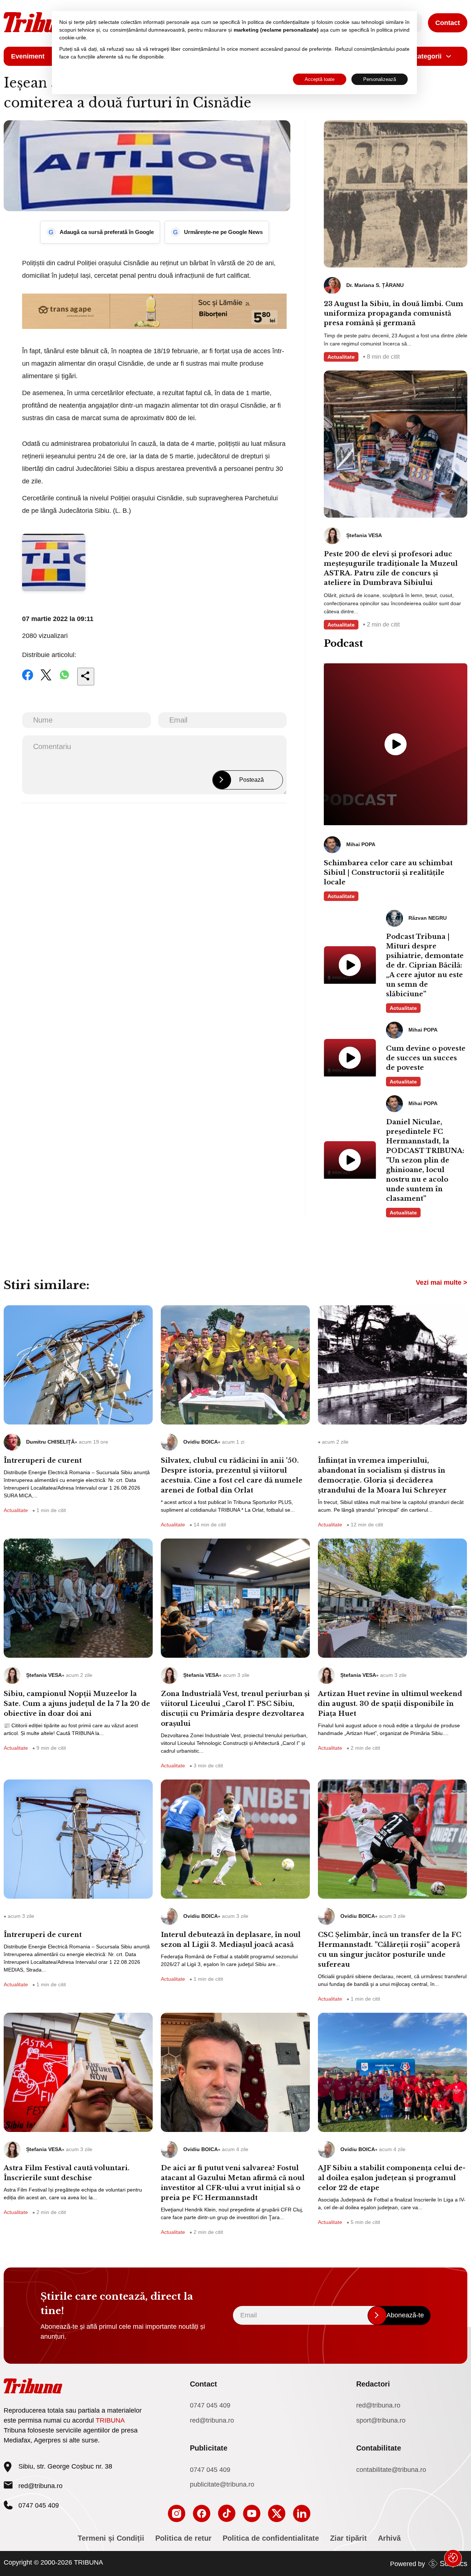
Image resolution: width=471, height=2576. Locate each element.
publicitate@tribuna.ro (222, 2484)
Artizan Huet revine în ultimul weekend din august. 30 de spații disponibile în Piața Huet (390, 1704)
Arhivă (389, 2538)
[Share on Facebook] (28, 680)
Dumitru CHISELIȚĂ (50, 1442)
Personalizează (380, 79)
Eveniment (28, 56)
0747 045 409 (210, 2405)
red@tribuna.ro (40, 2486)
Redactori (373, 2384)
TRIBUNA (110, 2420)
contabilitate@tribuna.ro (391, 2470)
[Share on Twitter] (46, 680)
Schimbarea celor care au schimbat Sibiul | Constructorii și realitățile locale (388, 873)
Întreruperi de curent (43, 1461)
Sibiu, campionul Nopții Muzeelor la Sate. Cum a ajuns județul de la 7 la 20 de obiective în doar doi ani (77, 1704)
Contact (448, 23)
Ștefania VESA (44, 1675)
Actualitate (341, 357)
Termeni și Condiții (111, 2538)
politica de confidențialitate (279, 22)
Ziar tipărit (348, 2538)
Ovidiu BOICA (201, 1442)
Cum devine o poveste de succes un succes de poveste (426, 1058)
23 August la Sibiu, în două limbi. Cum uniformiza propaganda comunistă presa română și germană (394, 313)
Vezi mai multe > (442, 1282)
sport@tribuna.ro (381, 2420)
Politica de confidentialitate (271, 2538)
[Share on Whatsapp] (64, 680)
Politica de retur (183, 2538)
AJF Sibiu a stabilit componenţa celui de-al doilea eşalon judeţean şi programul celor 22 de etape (392, 2178)
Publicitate (209, 2448)
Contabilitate (379, 2448)
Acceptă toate (320, 79)
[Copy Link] (86, 677)
